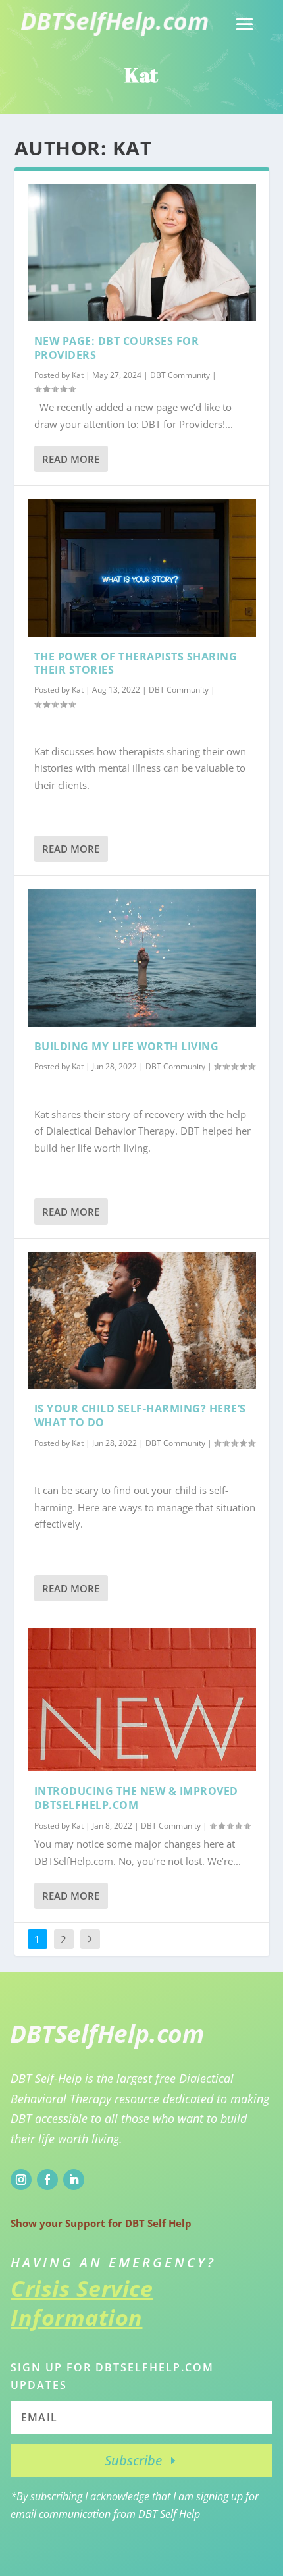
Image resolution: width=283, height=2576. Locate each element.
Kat (78, 375)
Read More (71, 459)
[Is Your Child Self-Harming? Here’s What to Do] (142, 1320)
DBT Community (180, 375)
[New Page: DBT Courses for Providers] (142, 253)
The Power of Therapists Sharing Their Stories (136, 663)
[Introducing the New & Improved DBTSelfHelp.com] (142, 1700)
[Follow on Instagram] (21, 2180)
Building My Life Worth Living (127, 1046)
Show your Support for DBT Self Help (101, 2223)
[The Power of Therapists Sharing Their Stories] (142, 568)
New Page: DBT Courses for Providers (117, 348)
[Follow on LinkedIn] (74, 2180)
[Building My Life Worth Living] (142, 957)
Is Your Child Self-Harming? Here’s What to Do (140, 1415)
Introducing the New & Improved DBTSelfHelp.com (136, 1798)
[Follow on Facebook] (47, 2180)
